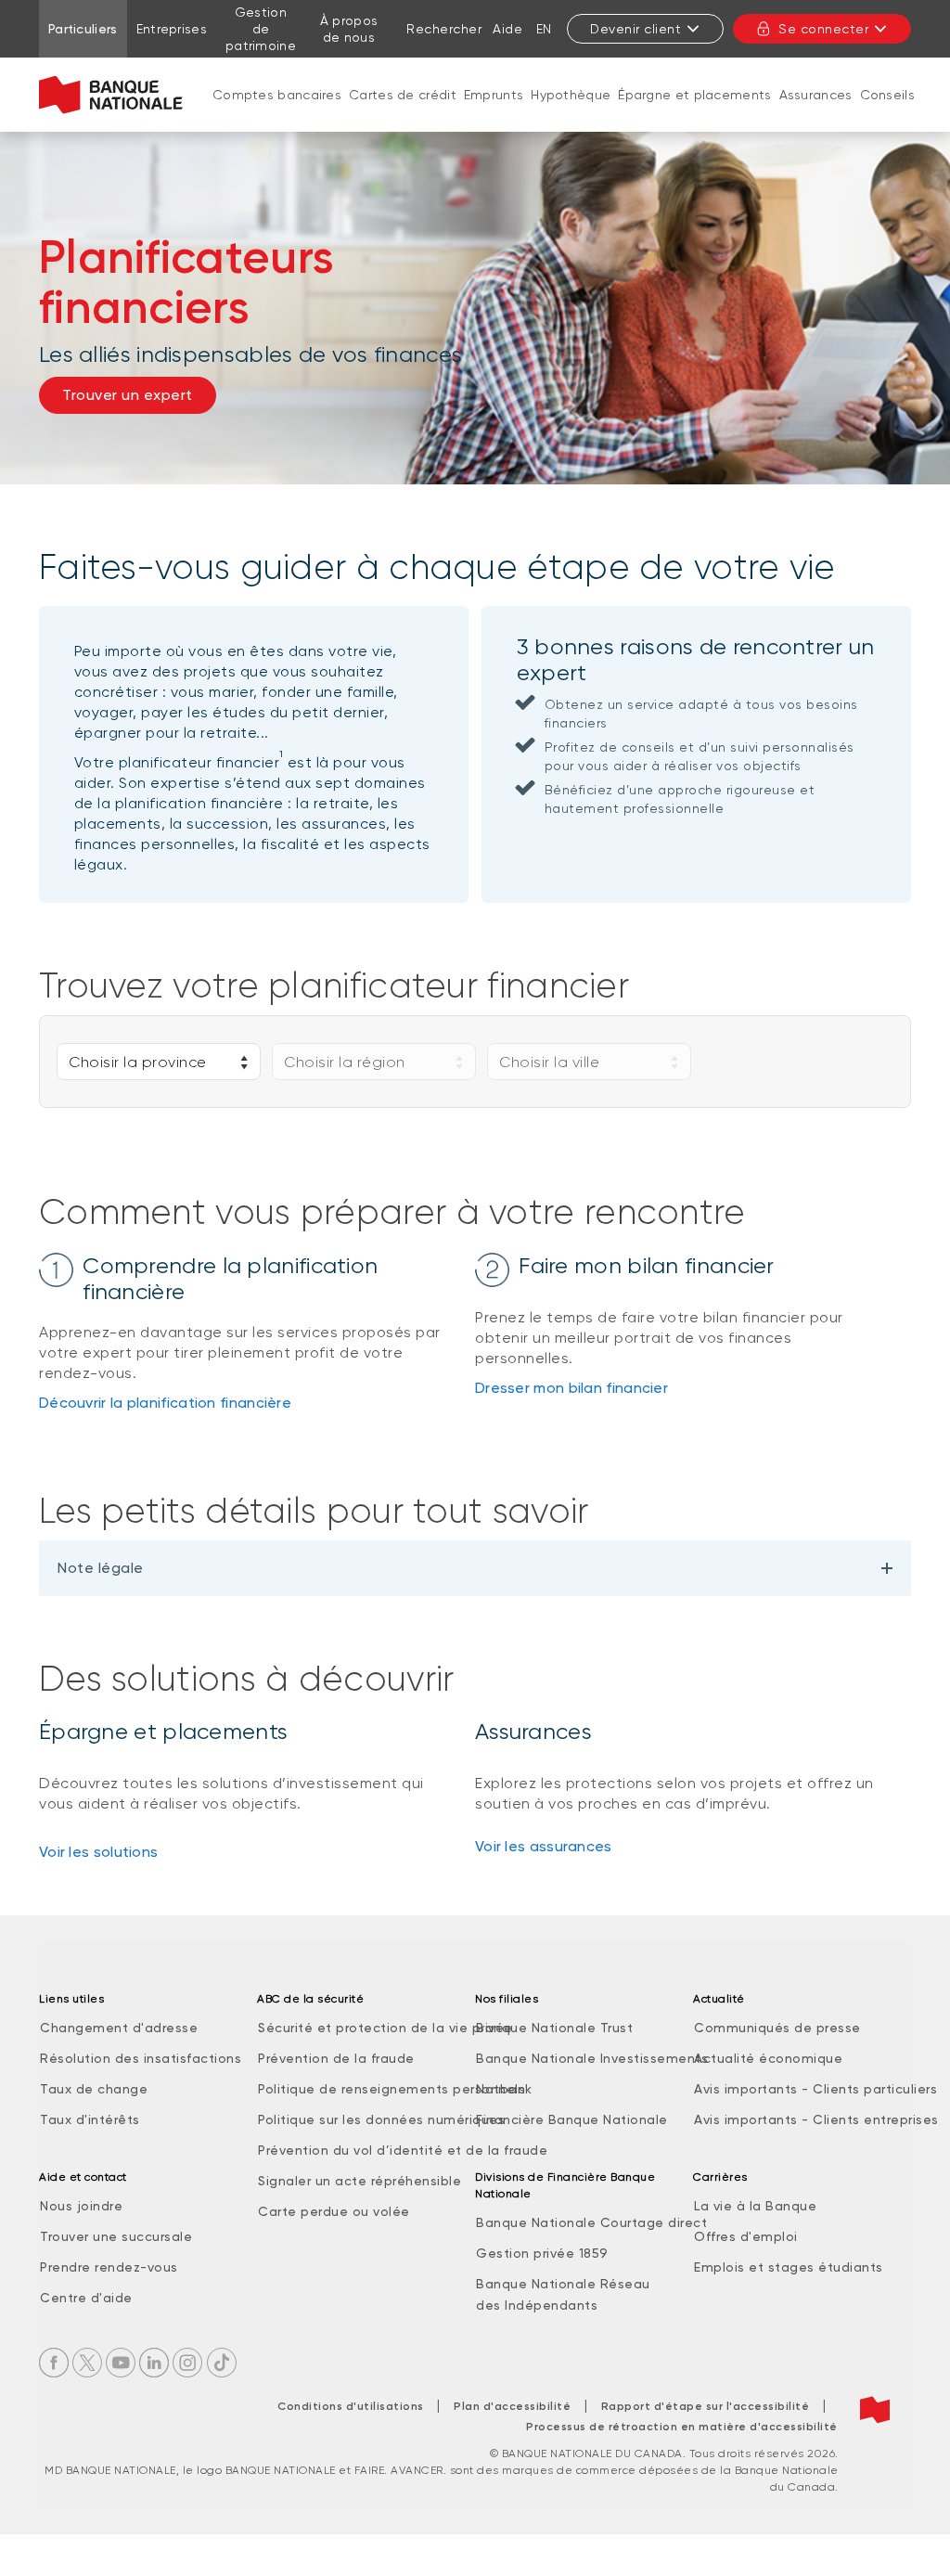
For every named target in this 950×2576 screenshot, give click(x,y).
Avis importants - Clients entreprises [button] (816, 2119)
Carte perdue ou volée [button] (334, 2211)
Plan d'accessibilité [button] (512, 2406)
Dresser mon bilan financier (571, 1388)
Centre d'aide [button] (86, 2298)
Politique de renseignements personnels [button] (392, 2089)
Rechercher (444, 29)
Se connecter (823, 29)
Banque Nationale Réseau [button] (563, 2284)
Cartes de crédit (403, 95)
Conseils (887, 95)
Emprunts (494, 95)
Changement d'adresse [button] (119, 2028)
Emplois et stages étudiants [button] (789, 2267)
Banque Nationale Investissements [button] (592, 2058)
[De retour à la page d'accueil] (111, 95)
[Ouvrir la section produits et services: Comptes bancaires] (277, 113)
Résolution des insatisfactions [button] (141, 2058)
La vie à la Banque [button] (755, 2206)
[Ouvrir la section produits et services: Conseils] (887, 113)
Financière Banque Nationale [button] (572, 2119)
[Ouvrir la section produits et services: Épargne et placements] (695, 113)
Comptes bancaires (277, 95)
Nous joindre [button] (81, 2206)
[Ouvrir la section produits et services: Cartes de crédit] (403, 113)
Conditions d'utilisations (351, 2406)
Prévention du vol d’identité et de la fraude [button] (403, 2150)
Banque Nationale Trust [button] (554, 2028)
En (544, 29)
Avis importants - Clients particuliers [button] (815, 2089)
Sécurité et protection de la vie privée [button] (385, 2028)
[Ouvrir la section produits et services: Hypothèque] (571, 113)
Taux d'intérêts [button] (90, 2119)
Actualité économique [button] (768, 2058)
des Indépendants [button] (537, 2305)
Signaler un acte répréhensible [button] (359, 2181)
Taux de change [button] (94, 2089)
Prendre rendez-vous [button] (109, 2267)
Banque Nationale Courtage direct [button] (591, 2222)
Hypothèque (571, 95)
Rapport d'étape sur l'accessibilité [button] (706, 2406)
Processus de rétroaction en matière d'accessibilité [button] (682, 2427)
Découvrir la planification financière (165, 1403)
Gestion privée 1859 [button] (542, 2253)
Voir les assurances (544, 1846)
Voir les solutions (98, 1852)
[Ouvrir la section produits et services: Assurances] (815, 113)
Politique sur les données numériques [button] (381, 2119)
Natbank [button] (504, 2089)
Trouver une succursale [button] (116, 2236)
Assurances (816, 95)
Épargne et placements (694, 95)
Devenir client (635, 29)
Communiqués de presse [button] (777, 2028)
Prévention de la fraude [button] (336, 2058)
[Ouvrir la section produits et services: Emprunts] (494, 113)
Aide (507, 29)
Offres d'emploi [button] (746, 2236)
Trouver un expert (128, 395)
